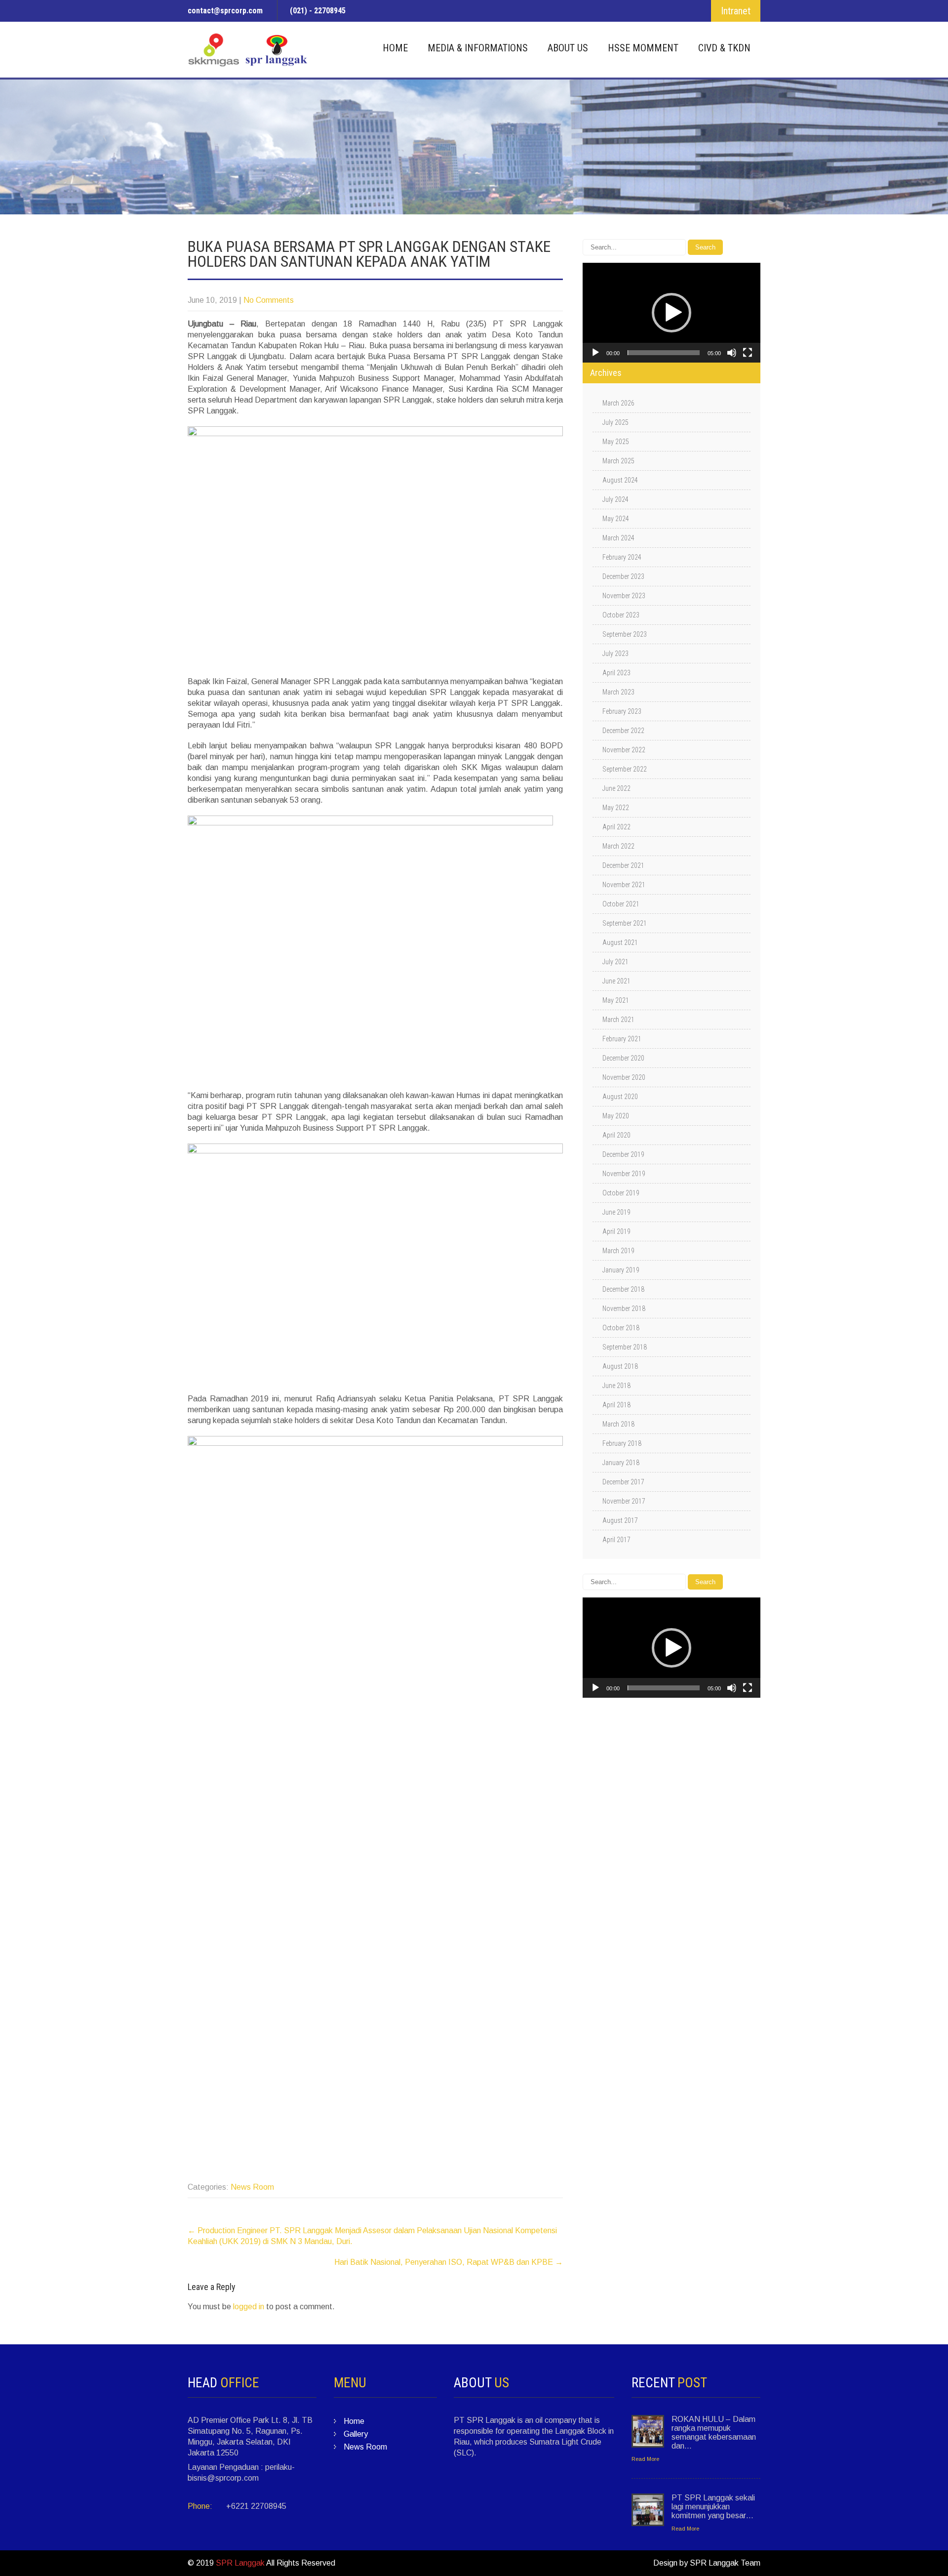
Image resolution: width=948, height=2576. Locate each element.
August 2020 (620, 1097)
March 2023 (618, 692)
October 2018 (621, 1328)
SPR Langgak (240, 2563)
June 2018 (616, 1386)
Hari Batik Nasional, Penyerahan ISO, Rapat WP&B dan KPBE (449, 2262)
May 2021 (616, 1000)
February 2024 (622, 557)
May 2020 (616, 1116)
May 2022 (616, 808)
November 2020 (624, 1077)
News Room (252, 2187)
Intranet (736, 11)
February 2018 (622, 1443)
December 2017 (623, 1482)
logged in (249, 2307)
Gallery (356, 2434)
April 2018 (616, 1405)
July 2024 (615, 499)
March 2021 (618, 1020)
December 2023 (623, 576)
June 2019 (616, 1212)
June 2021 (616, 981)
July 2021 (615, 962)
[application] (671, 313)
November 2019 (624, 1174)
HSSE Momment (643, 48)
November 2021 (624, 885)
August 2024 (620, 480)
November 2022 (624, 750)
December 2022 (623, 731)
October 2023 (621, 615)
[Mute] (732, 353)
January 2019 (621, 1270)
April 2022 (616, 827)
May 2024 (616, 519)
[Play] (595, 353)
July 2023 (615, 654)
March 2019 (618, 1251)
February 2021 (622, 1039)
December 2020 (623, 1058)
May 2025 (616, 442)
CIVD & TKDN (724, 48)
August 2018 (620, 1366)
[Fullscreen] (748, 353)
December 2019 (623, 1154)
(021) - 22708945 (318, 11)
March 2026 (618, 403)
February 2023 (622, 711)
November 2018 (624, 1308)
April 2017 (616, 1540)
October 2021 (621, 904)
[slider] (664, 353)
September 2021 (625, 923)
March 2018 (618, 1424)
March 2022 (618, 846)
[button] (671, 313)
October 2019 (621, 1193)
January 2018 (621, 1463)
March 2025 (618, 461)
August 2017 (620, 1520)
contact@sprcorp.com (225, 11)
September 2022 (625, 769)
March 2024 (618, 538)
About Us (568, 48)
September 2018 (625, 1347)
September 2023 (625, 634)
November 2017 (624, 1501)
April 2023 (616, 673)
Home (395, 48)
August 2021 (620, 942)
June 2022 (616, 788)
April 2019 (616, 1231)
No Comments (269, 300)
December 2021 (623, 865)
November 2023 (624, 596)
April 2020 (616, 1135)
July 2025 (615, 422)
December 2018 (623, 1289)
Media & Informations (478, 48)
